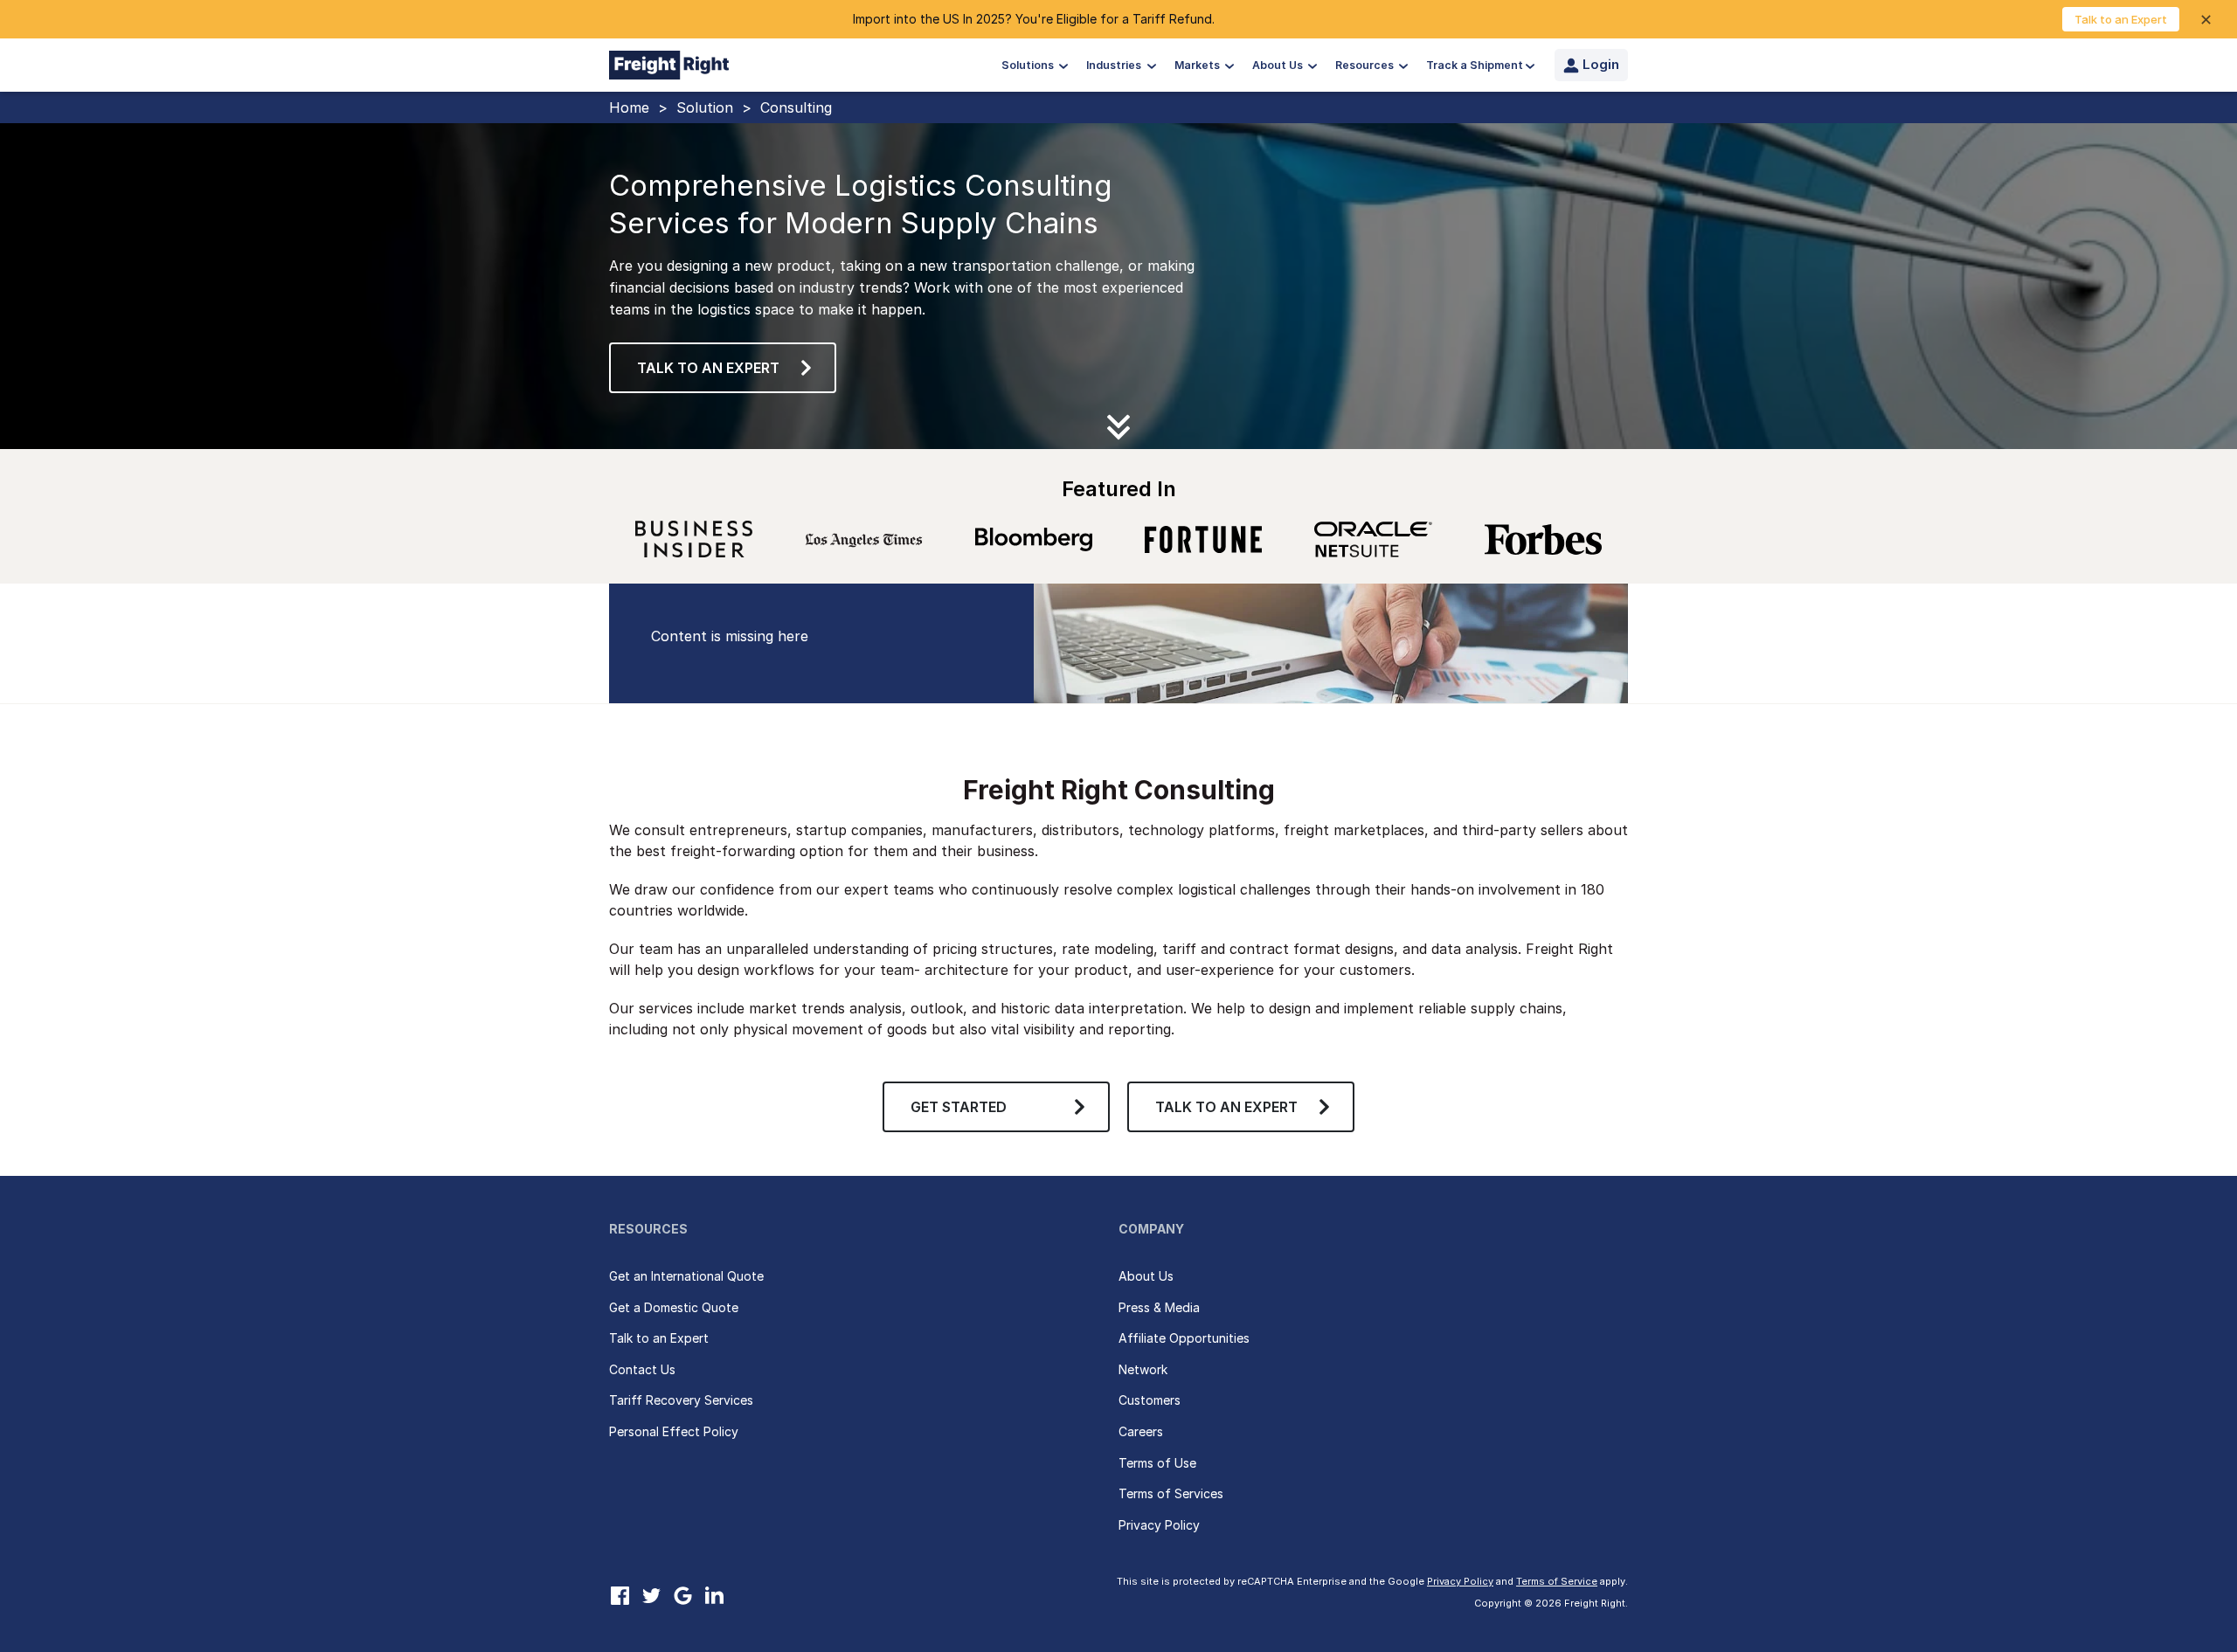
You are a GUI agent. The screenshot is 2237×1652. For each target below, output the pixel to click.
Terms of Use (1157, 1463)
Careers (1141, 1431)
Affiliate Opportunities (1184, 1338)
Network (1143, 1369)
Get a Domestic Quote (674, 1307)
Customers (1150, 1400)
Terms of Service (1557, 1581)
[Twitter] (651, 1595)
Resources (1366, 65)
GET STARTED (959, 1107)
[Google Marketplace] (682, 1595)
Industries (1115, 65)
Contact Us (642, 1369)
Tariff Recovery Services (681, 1400)
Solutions (1029, 65)
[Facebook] (620, 1595)
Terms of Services (1171, 1493)
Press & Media (1159, 1307)
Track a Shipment (1475, 65)
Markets (1198, 65)
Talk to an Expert (2121, 19)
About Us (1279, 65)
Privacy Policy (1159, 1525)
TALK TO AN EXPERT (1226, 1107)
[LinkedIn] (714, 1595)
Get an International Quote (686, 1276)
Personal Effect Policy (674, 1431)
